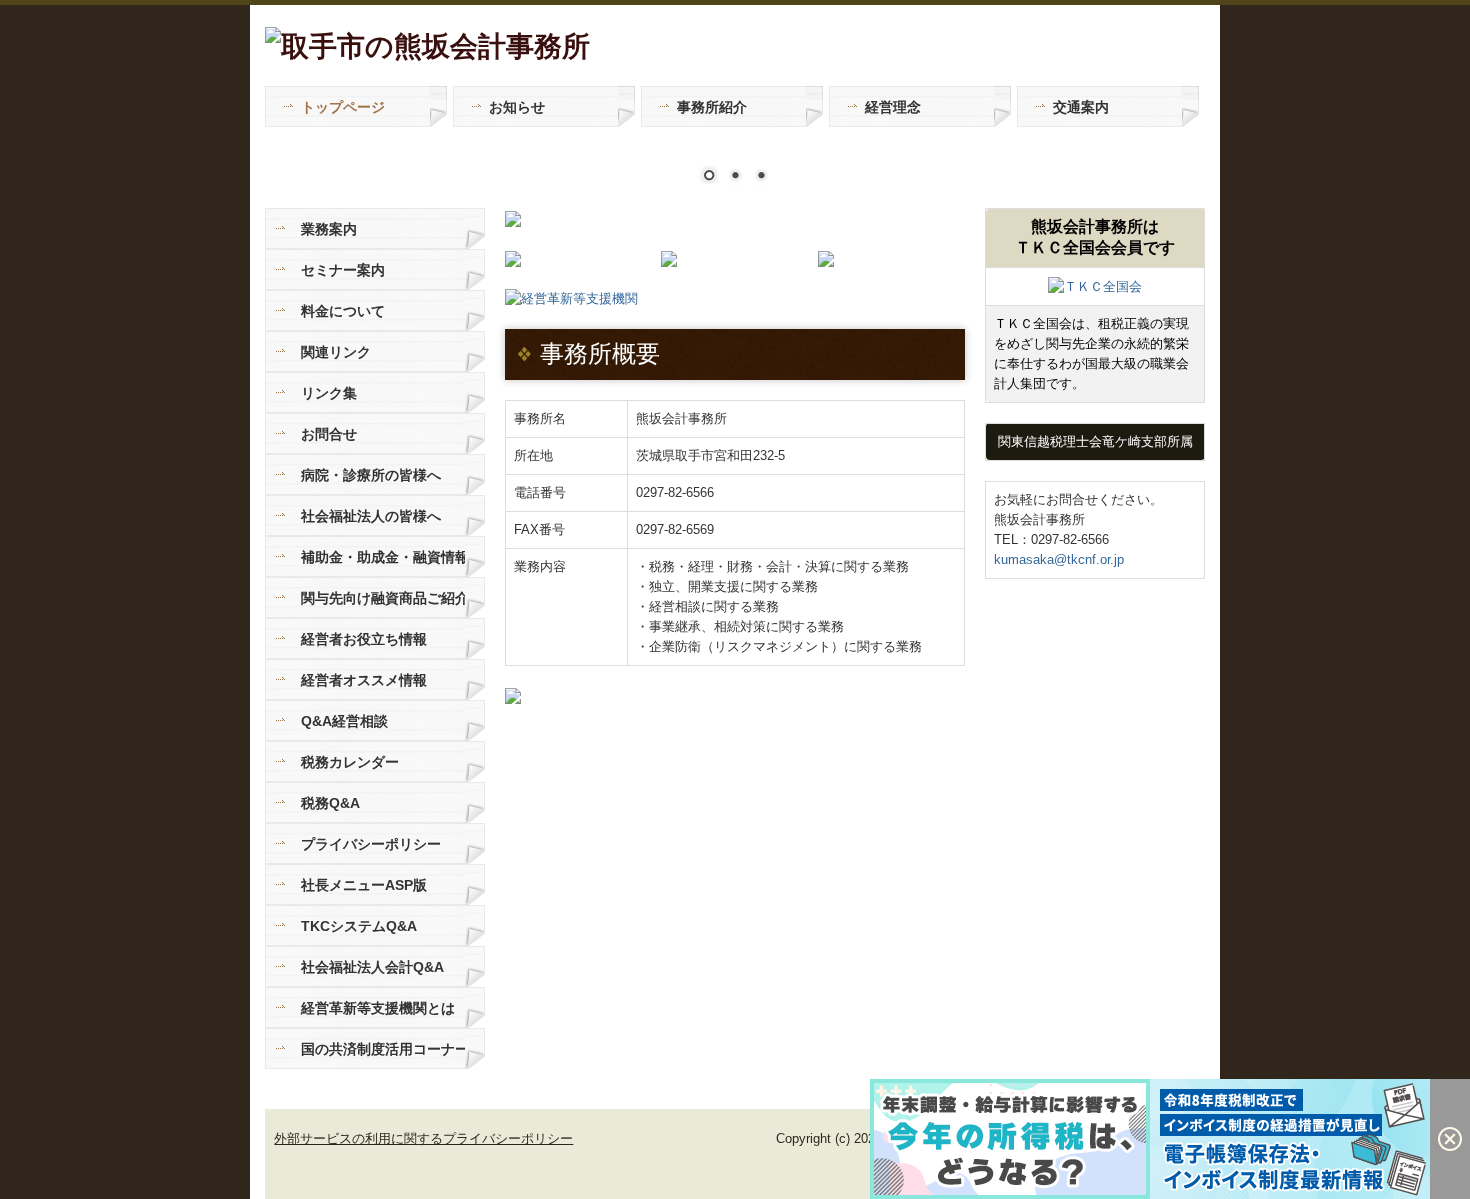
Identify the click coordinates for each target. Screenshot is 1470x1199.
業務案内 (329, 229)
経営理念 (893, 107)
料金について (343, 311)
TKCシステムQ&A (359, 926)
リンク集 (329, 393)
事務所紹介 (712, 107)
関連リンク (336, 352)
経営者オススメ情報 (364, 680)
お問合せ (329, 434)
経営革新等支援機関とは (378, 1008)
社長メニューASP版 (364, 885)
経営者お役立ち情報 (364, 639)
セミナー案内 (343, 270)
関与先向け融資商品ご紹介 (383, 598)
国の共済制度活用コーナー (383, 1049)
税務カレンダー (350, 762)
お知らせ (517, 107)
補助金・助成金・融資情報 (383, 557)
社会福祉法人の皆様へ (371, 516)
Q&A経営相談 (344, 721)
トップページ (343, 107)
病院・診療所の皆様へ (371, 475)
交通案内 (1081, 107)
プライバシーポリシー (371, 844)
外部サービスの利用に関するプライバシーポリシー (423, 1138)
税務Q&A (330, 803)
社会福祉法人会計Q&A (372, 967)
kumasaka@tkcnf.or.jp (1059, 559)
